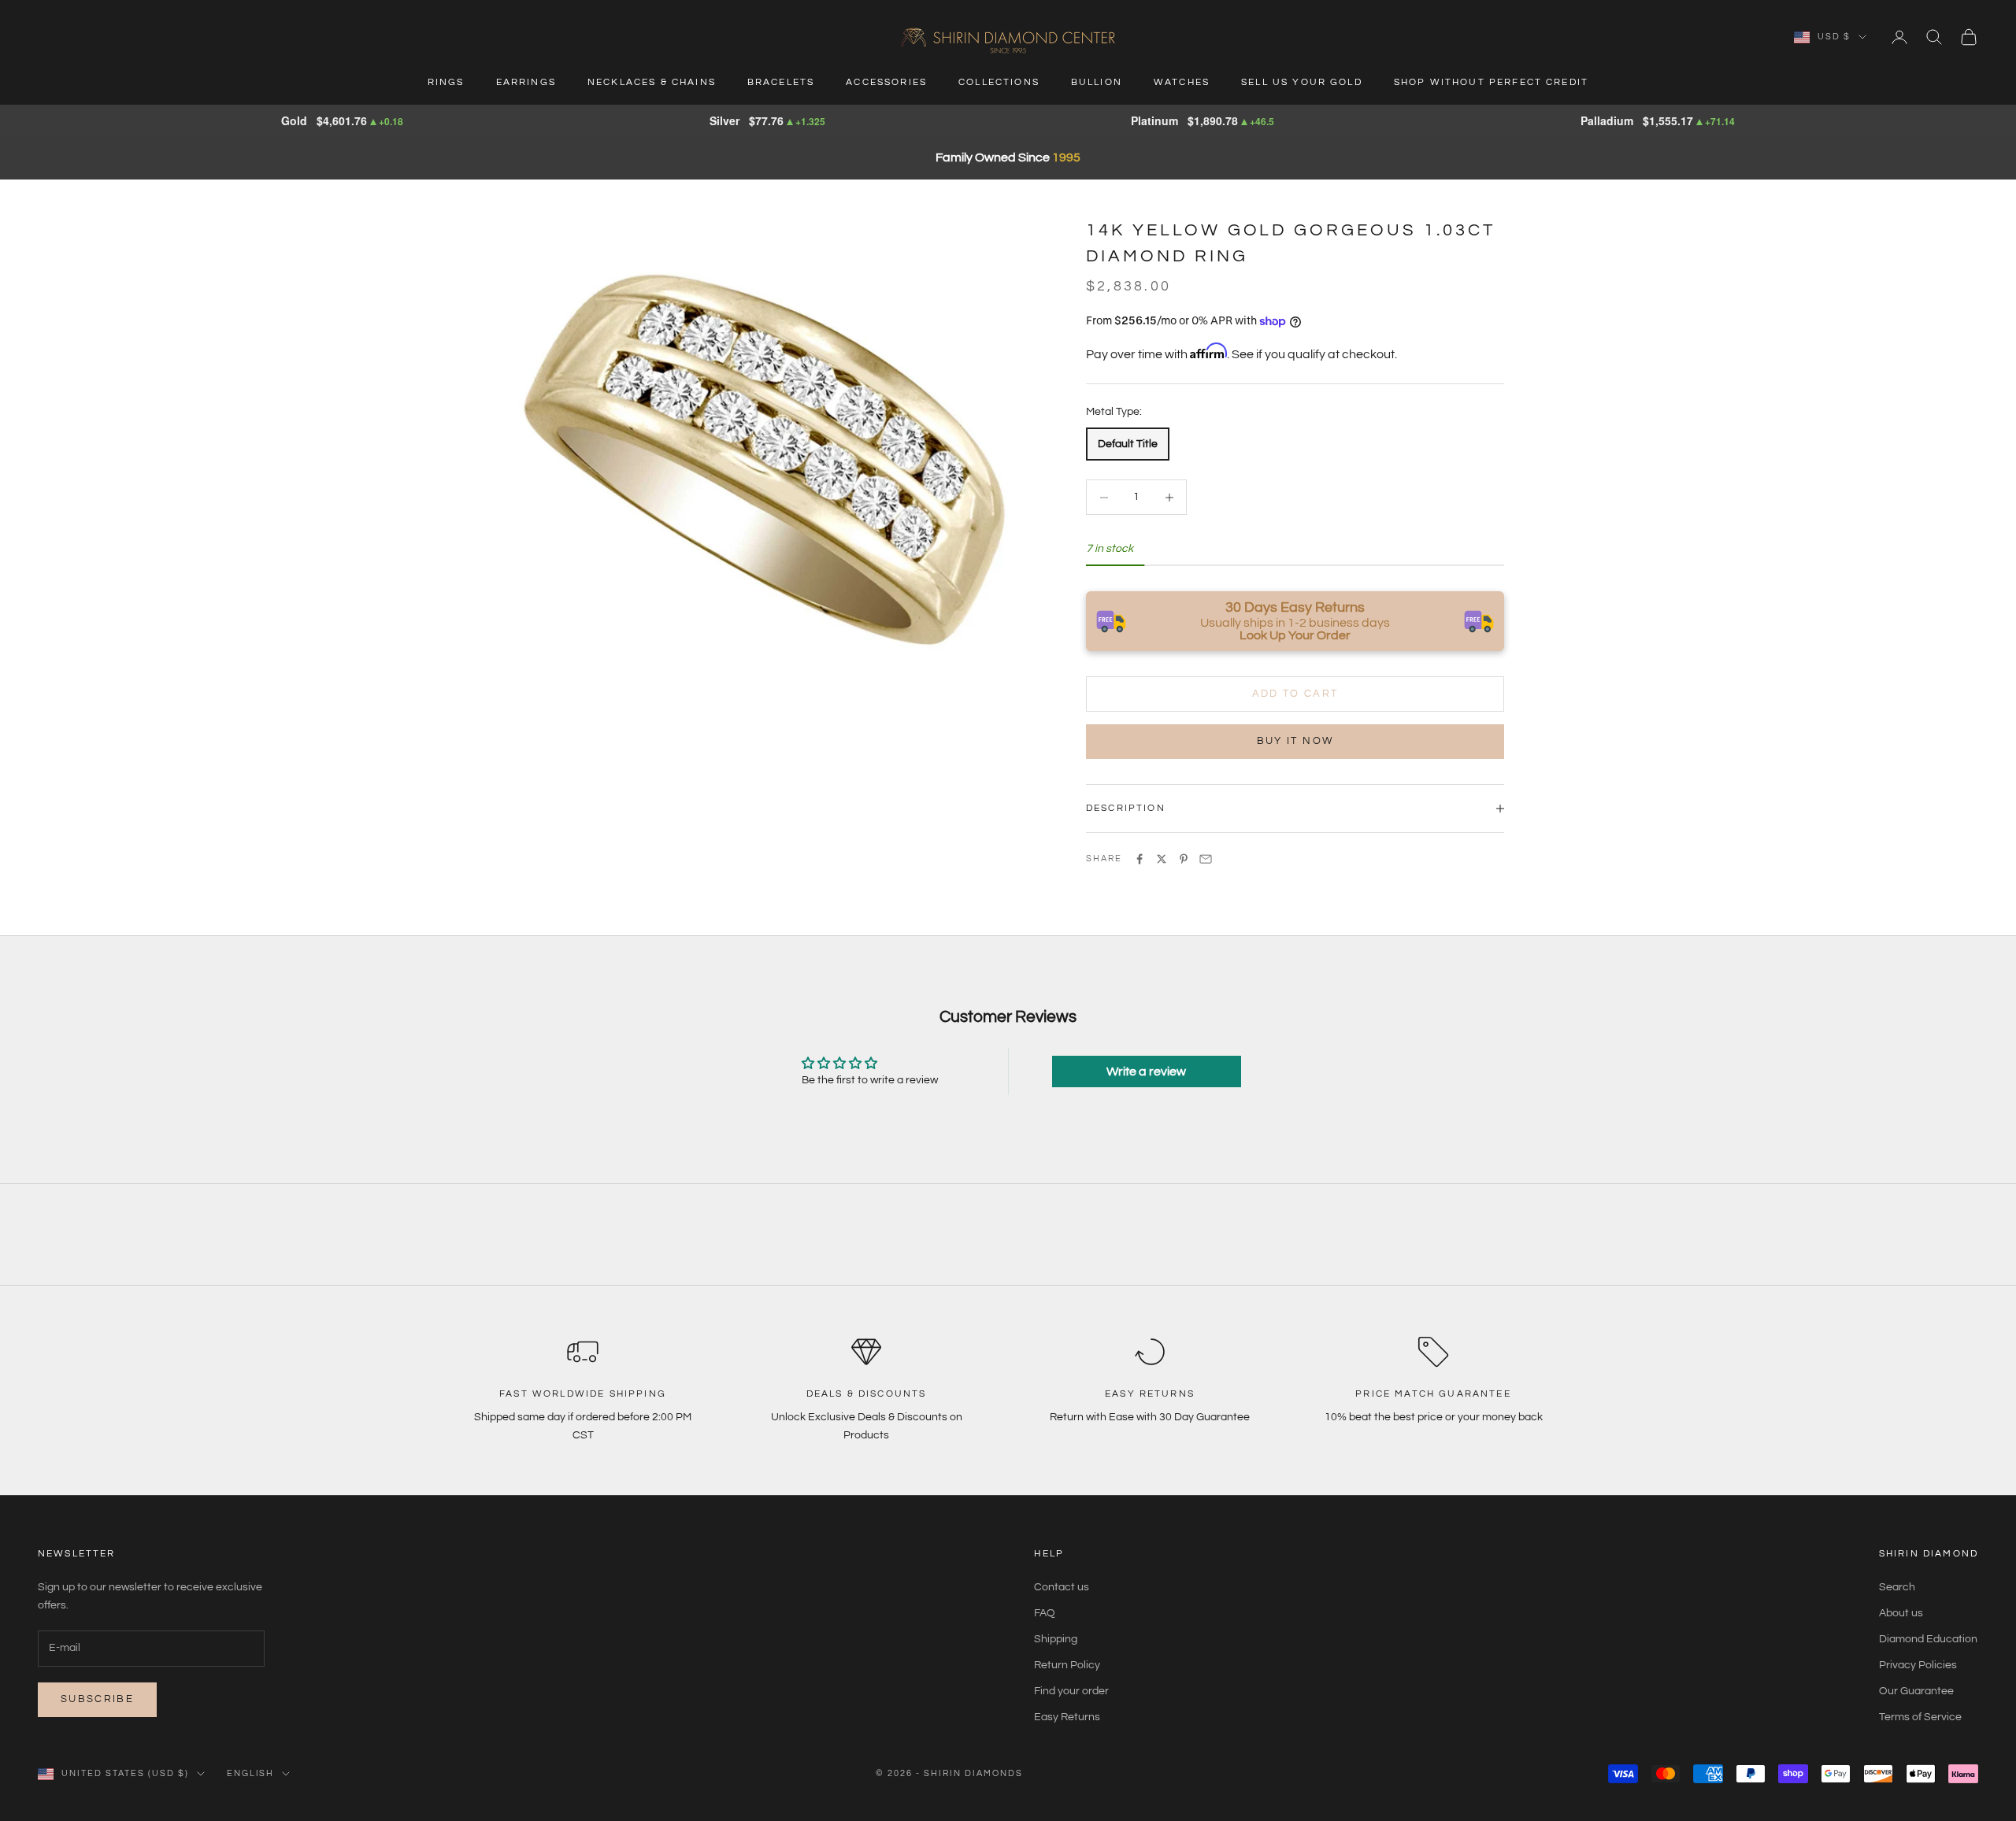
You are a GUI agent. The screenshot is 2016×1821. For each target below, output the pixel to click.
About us (1901, 1613)
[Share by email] (1206, 859)
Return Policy (1067, 1665)
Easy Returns (1067, 1717)
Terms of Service (1920, 1717)
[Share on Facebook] (1140, 859)
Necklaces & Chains (652, 82)
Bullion (1097, 82)
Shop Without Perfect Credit (1491, 82)
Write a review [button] (1146, 1072)
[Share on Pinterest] (1184, 859)
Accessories (886, 82)
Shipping (1056, 1639)
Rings (446, 82)
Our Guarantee (1916, 1691)
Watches (1182, 82)
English (251, 1773)
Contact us (1062, 1587)
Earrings (526, 82)
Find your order (1071, 1691)
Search (1897, 1587)
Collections (999, 82)
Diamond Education (1928, 1639)
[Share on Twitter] (1162, 859)
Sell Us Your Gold (1302, 82)
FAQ (1045, 1613)
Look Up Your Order (1295, 635)
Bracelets (781, 82)
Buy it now (1295, 741)
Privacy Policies (1918, 1665)
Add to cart (1295, 694)
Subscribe (97, 1699)
